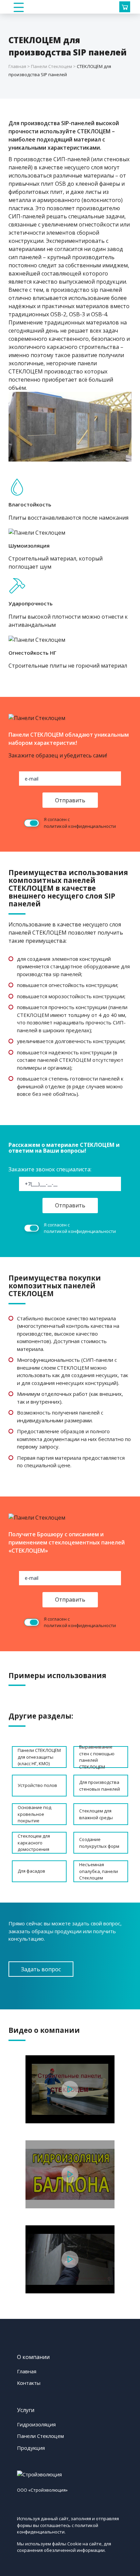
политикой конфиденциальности (80, 826)
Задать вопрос (41, 1969)
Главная (27, 2371)
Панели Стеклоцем (40, 2436)
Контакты (29, 2383)
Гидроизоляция (36, 2424)
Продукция (31, 2448)
